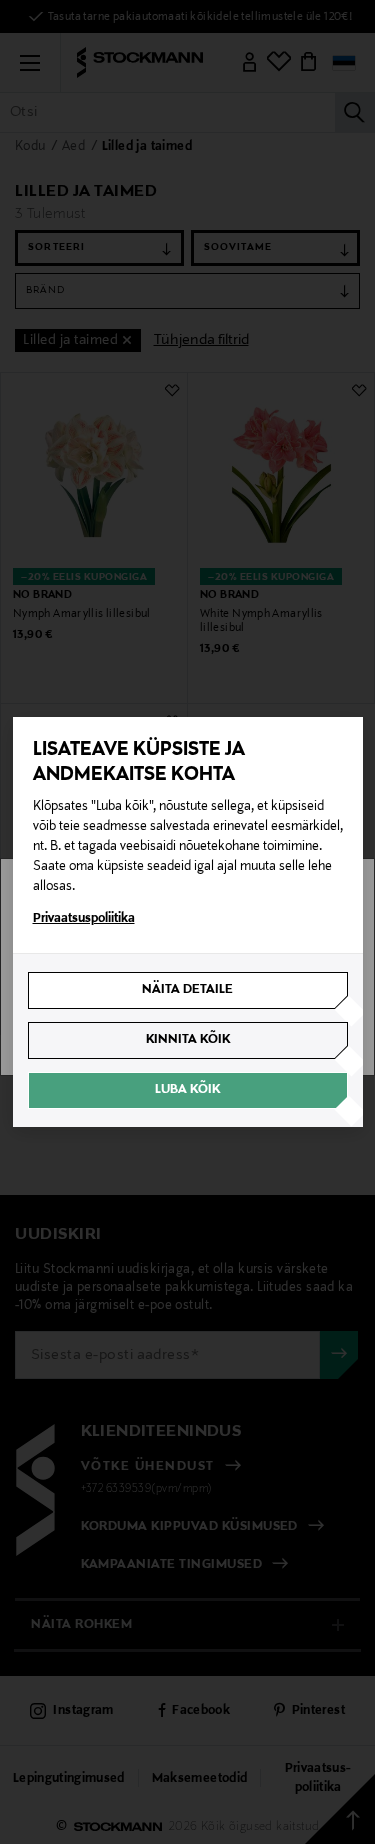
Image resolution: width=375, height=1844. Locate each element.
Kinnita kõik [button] (188, 1040)
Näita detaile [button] (187, 990)
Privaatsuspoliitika (84, 919)
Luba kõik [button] (187, 1090)
